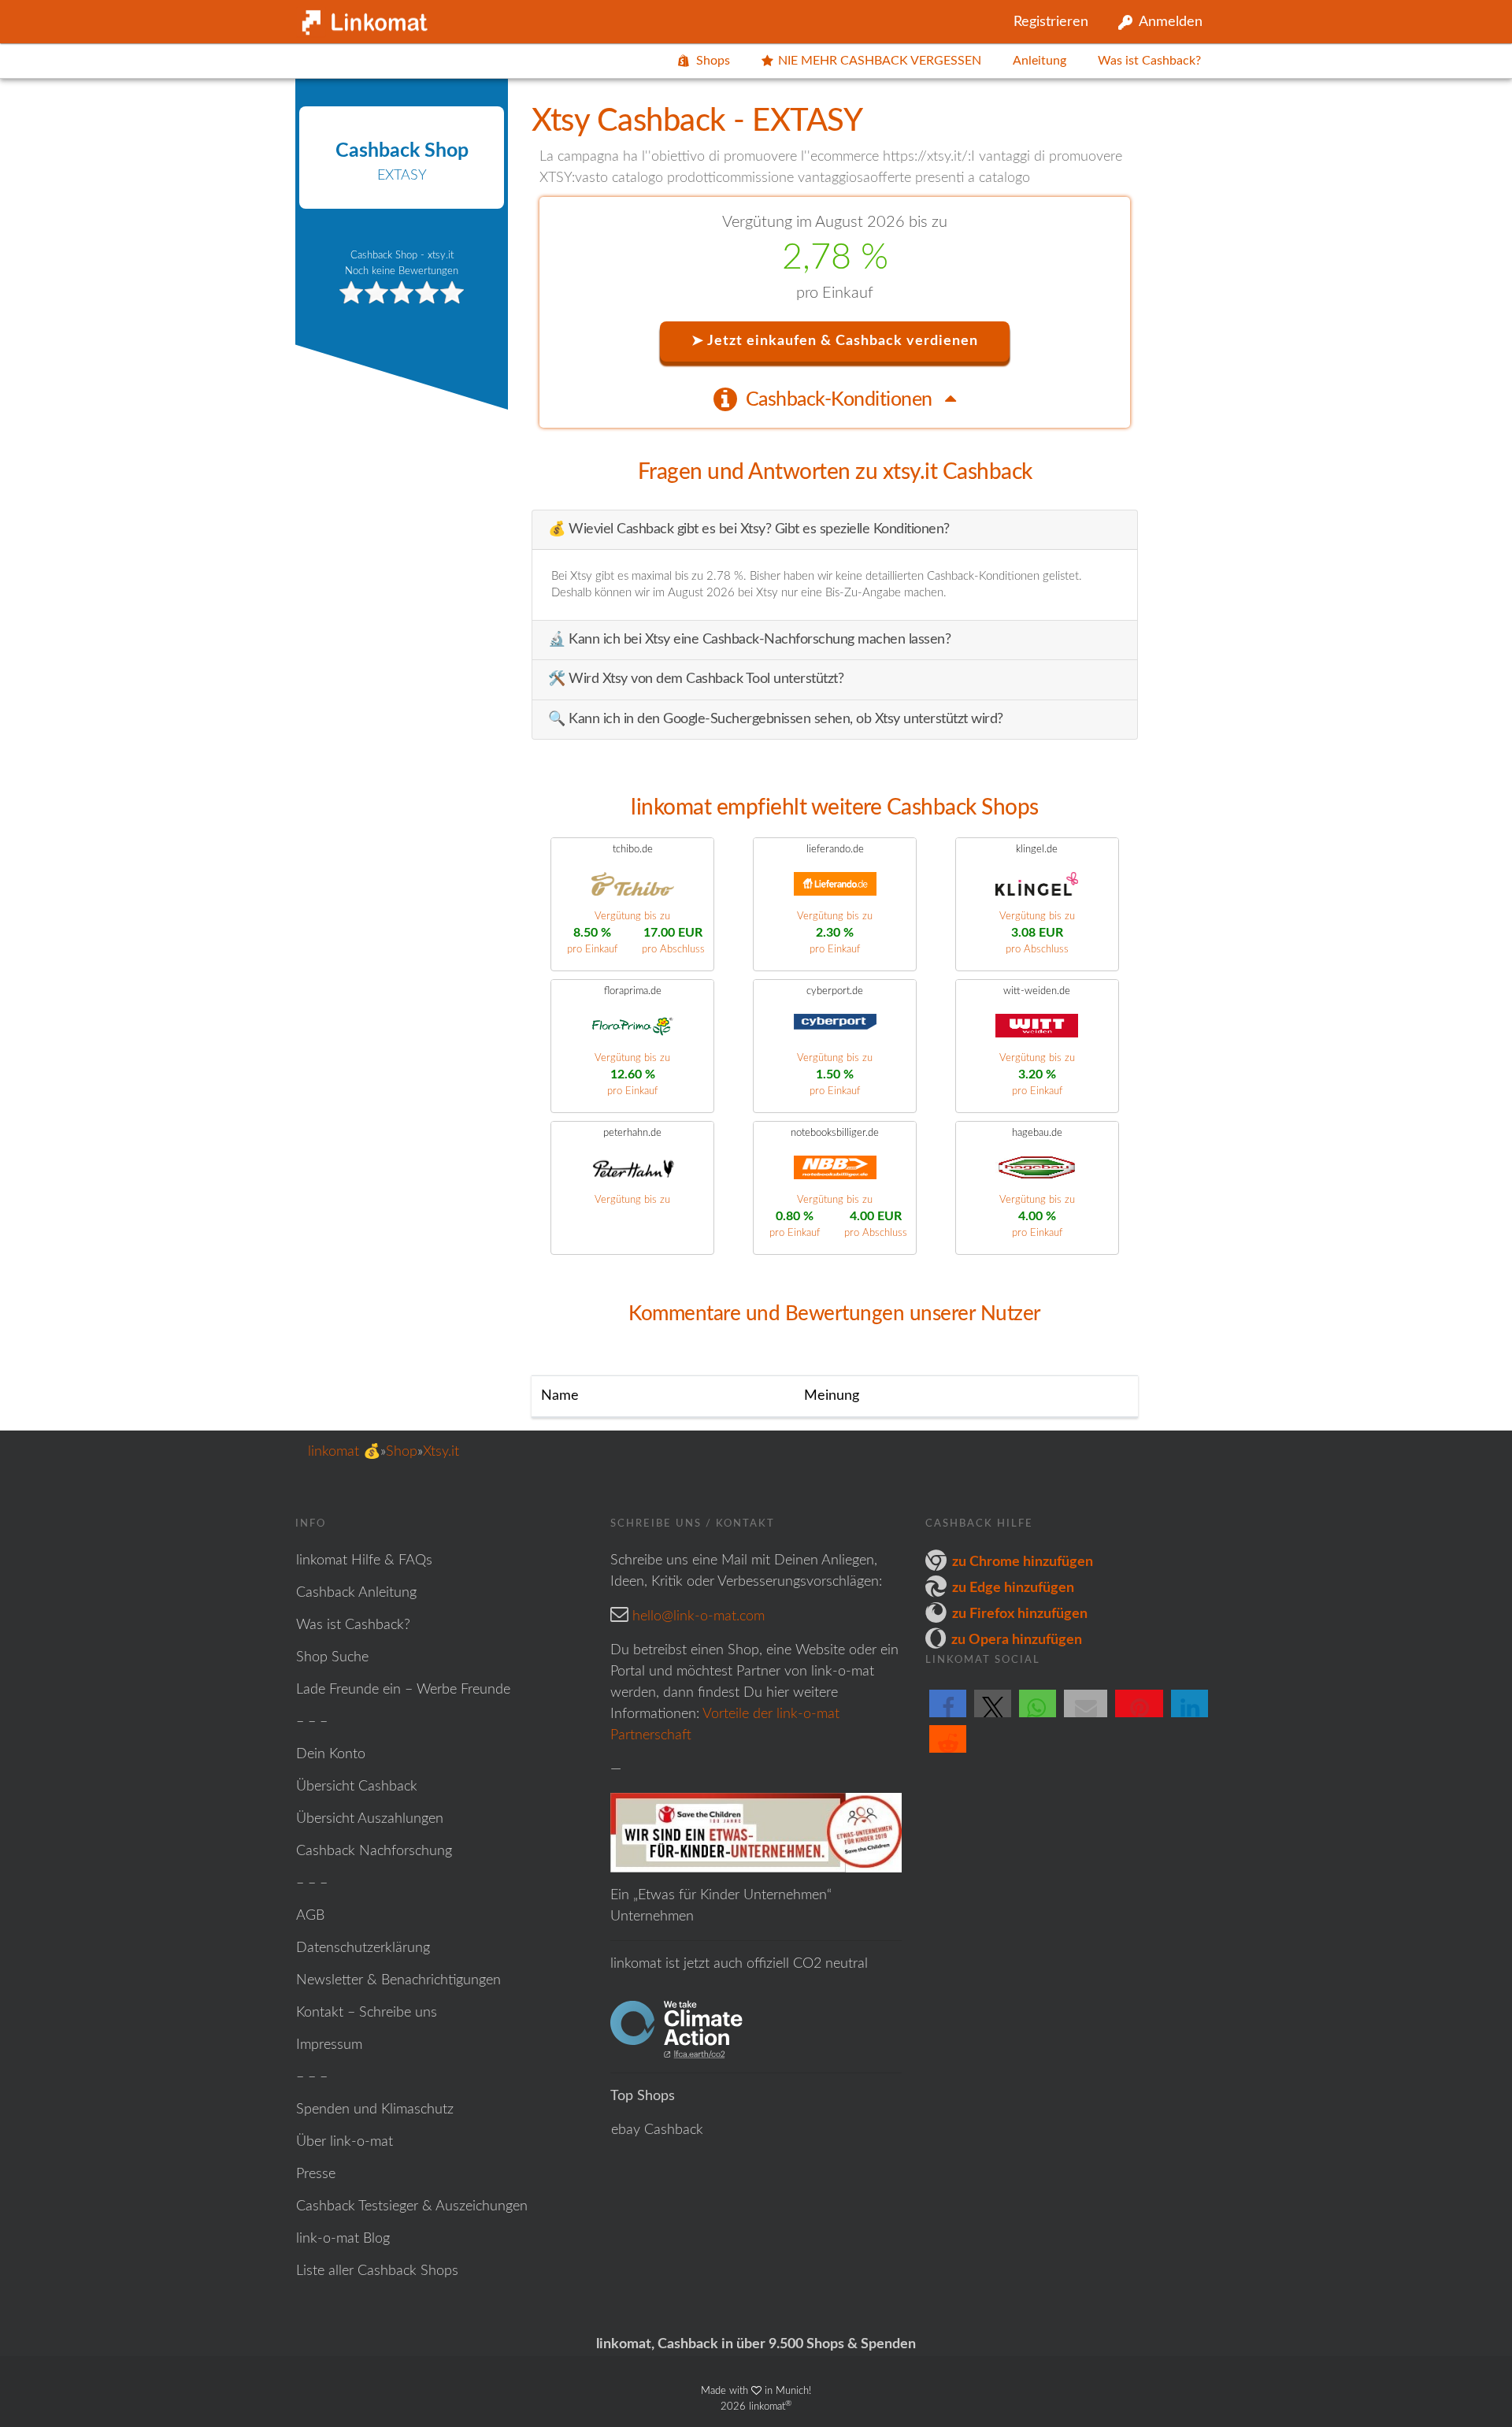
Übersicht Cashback (357, 1787)
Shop (402, 1452)
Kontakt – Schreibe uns (367, 2013)
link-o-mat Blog (343, 2239)
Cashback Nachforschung (374, 1851)
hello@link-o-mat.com (699, 1616)
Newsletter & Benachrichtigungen (398, 1980)
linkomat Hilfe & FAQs (364, 1560)
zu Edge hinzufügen (1013, 1588)
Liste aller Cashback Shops (377, 2271)
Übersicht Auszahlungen (370, 1819)
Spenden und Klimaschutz (375, 2110)
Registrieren (1051, 22)
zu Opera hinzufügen (1017, 1640)
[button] (948, 1716)
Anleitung (1039, 61)
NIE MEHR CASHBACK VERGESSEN (880, 61)
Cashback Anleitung (356, 1593)
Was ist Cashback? (1149, 61)
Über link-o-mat (345, 2142)
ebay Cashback (657, 2130)
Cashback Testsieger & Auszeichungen (412, 2206)
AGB (310, 1916)
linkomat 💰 (344, 1452)
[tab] (835, 399)
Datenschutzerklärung (363, 1948)
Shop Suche (332, 1657)
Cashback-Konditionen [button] (841, 400)
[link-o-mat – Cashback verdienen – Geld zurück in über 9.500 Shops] (362, 19)
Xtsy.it (441, 1452)
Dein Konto (331, 1754)
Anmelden (1171, 22)
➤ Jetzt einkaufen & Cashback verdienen (835, 341)
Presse (316, 2174)
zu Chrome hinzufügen (1023, 1562)
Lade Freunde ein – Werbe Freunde (403, 1690)
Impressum (329, 2045)
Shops (713, 61)
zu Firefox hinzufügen (1020, 1614)
